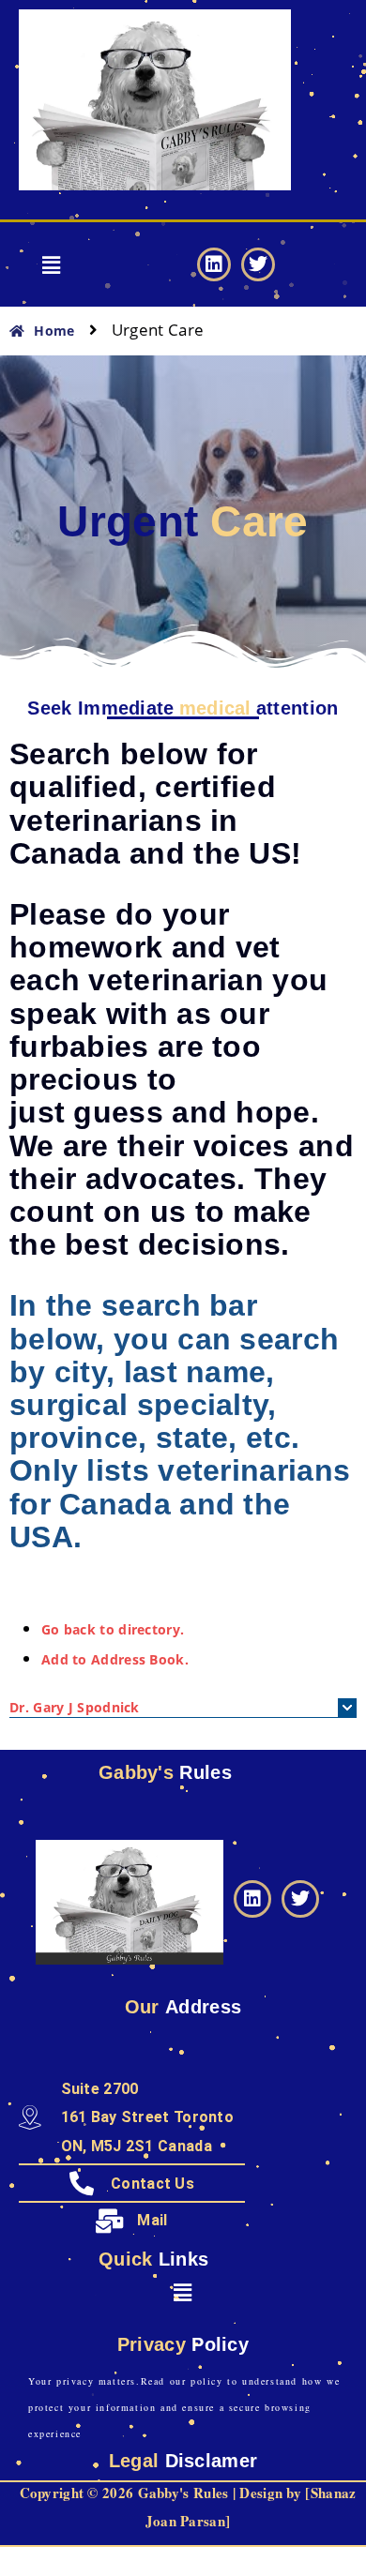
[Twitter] (258, 264)
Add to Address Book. (115, 1659)
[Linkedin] (214, 264)
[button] (52, 264)
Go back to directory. (113, 1629)
